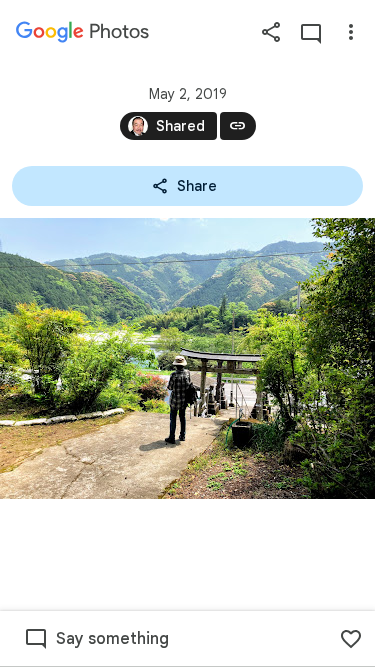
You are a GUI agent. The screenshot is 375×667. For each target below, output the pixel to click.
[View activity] (311, 32)
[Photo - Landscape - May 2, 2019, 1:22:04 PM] (187, 358)
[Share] (271, 32)
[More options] (351, 32)
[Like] (351, 639)
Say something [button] (112, 639)
